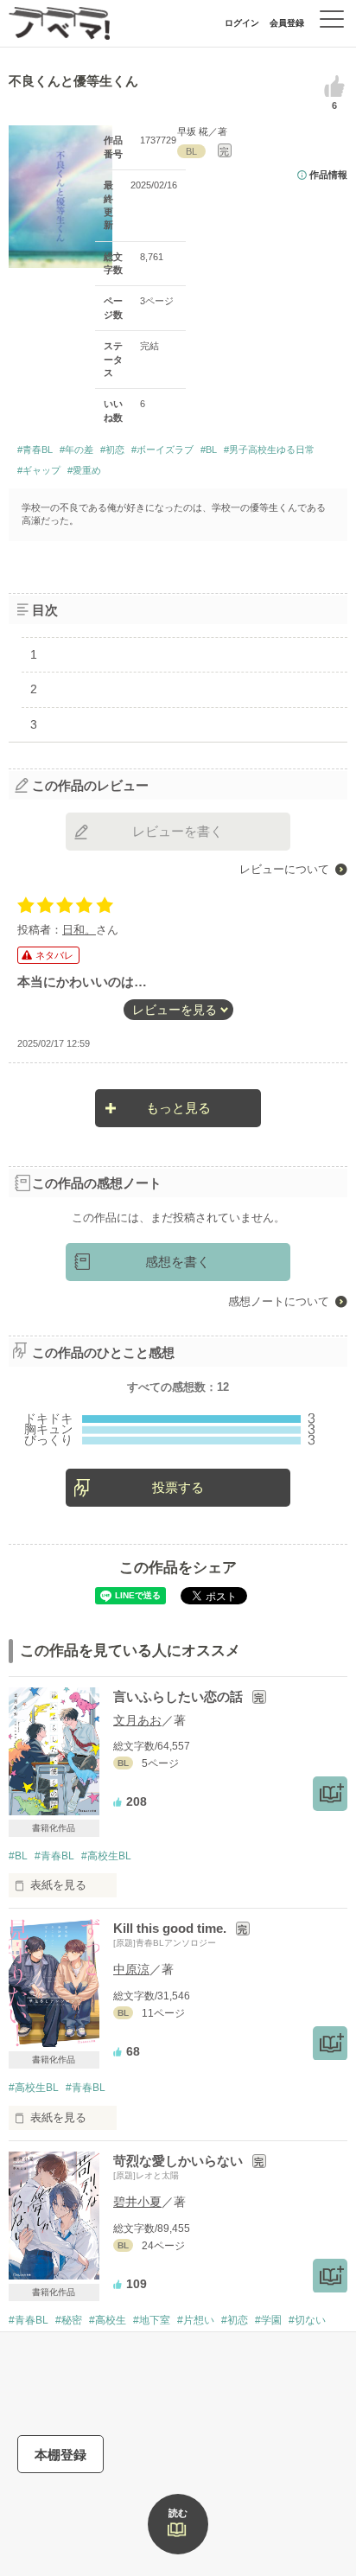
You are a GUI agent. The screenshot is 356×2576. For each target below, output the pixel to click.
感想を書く (178, 1262)
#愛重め (84, 470)
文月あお (137, 1720)
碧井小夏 (137, 2202)
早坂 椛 (193, 131)
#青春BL (35, 450)
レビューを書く (178, 831)
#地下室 (152, 2320)
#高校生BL (106, 1856)
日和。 (79, 930)
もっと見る (178, 1108)
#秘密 (69, 2320)
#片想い (196, 2320)
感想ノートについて (279, 1301)
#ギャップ (39, 470)
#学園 (268, 2320)
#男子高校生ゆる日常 (269, 450)
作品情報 (328, 175)
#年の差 (76, 450)
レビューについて (284, 869)
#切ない (307, 2320)
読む (178, 2513)
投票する (178, 1487)
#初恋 (112, 450)
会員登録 (287, 23)
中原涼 (131, 1969)
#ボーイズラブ (162, 450)
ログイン (242, 23)
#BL (209, 450)
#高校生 (108, 2320)
